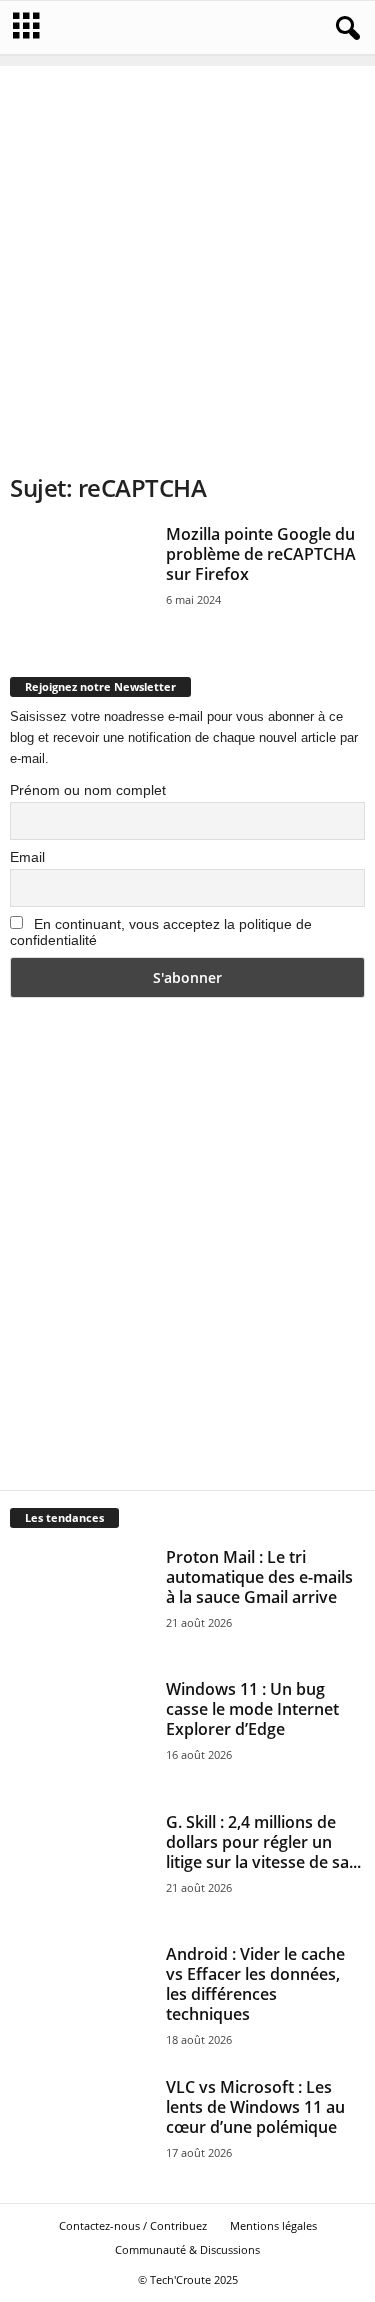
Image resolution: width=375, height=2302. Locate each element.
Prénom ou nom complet (88, 790)
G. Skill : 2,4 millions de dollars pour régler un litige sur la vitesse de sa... (263, 1842)
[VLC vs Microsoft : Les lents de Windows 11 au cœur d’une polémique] (81, 2130)
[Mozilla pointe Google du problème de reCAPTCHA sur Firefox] (81, 577)
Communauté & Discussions (187, 2249)
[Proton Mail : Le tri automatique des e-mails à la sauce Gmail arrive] (81, 1600)
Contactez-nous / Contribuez (133, 2225)
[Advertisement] (187, 253)
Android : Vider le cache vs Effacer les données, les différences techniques (255, 1984)
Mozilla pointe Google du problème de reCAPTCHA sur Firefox (261, 554)
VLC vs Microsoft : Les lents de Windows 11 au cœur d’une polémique (255, 2107)
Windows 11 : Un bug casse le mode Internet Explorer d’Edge (252, 1709)
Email (27, 857)
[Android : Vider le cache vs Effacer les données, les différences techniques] (81, 1997)
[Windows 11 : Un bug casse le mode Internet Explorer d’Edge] (81, 1732)
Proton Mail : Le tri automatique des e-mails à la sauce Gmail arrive (259, 1577)
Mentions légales (273, 2225)
